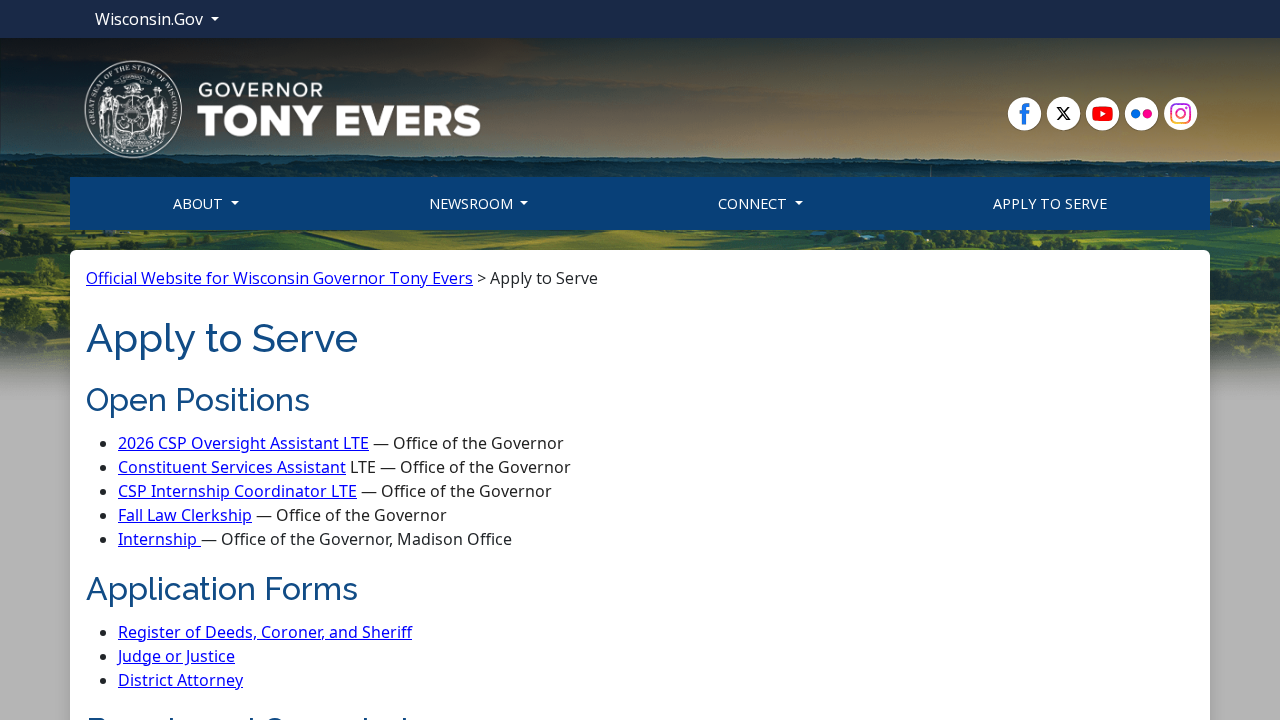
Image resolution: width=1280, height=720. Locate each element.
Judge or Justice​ (176, 656)
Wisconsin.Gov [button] (151, 19)
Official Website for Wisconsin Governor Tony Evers (279, 278)
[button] (282, 108)
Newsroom (473, 203)
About (200, 203)
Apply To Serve (1050, 203)
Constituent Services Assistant (232, 467)
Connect (754, 203)
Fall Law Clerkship (185, 515)
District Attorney (180, 680)
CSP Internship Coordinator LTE (237, 491)
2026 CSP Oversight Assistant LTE (243, 443)
